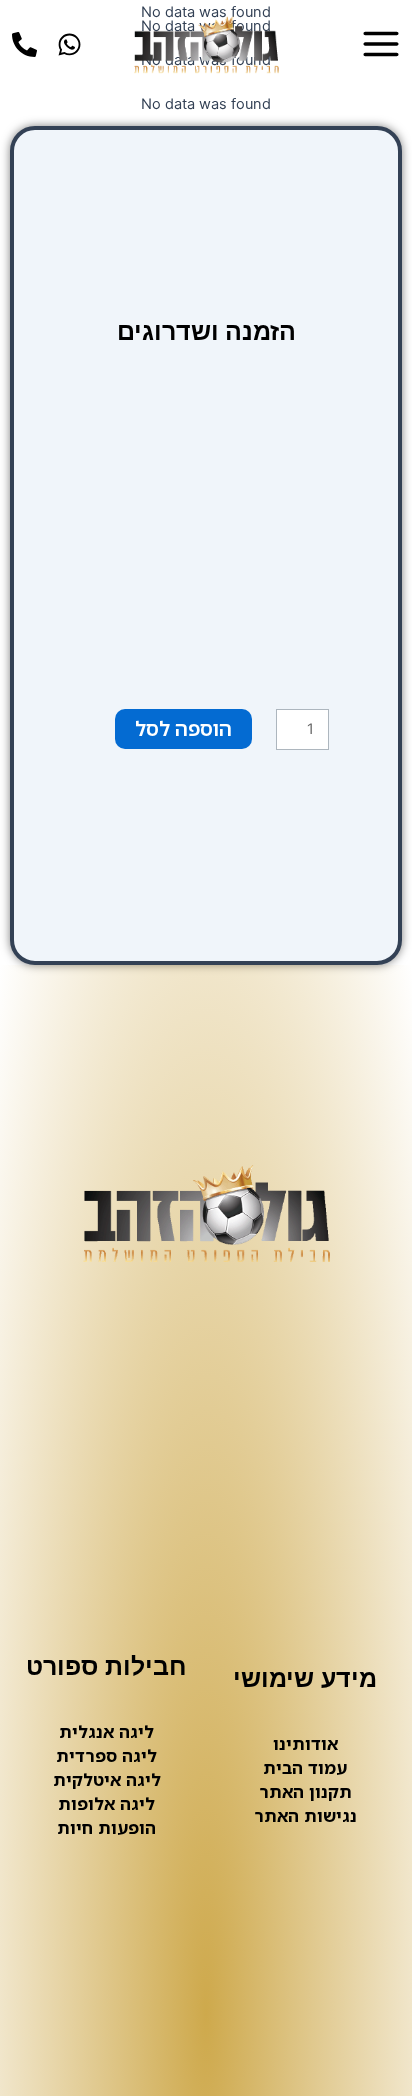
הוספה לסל (183, 728)
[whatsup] (69, 44)
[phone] (24, 44)
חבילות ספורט (106, 1666)
